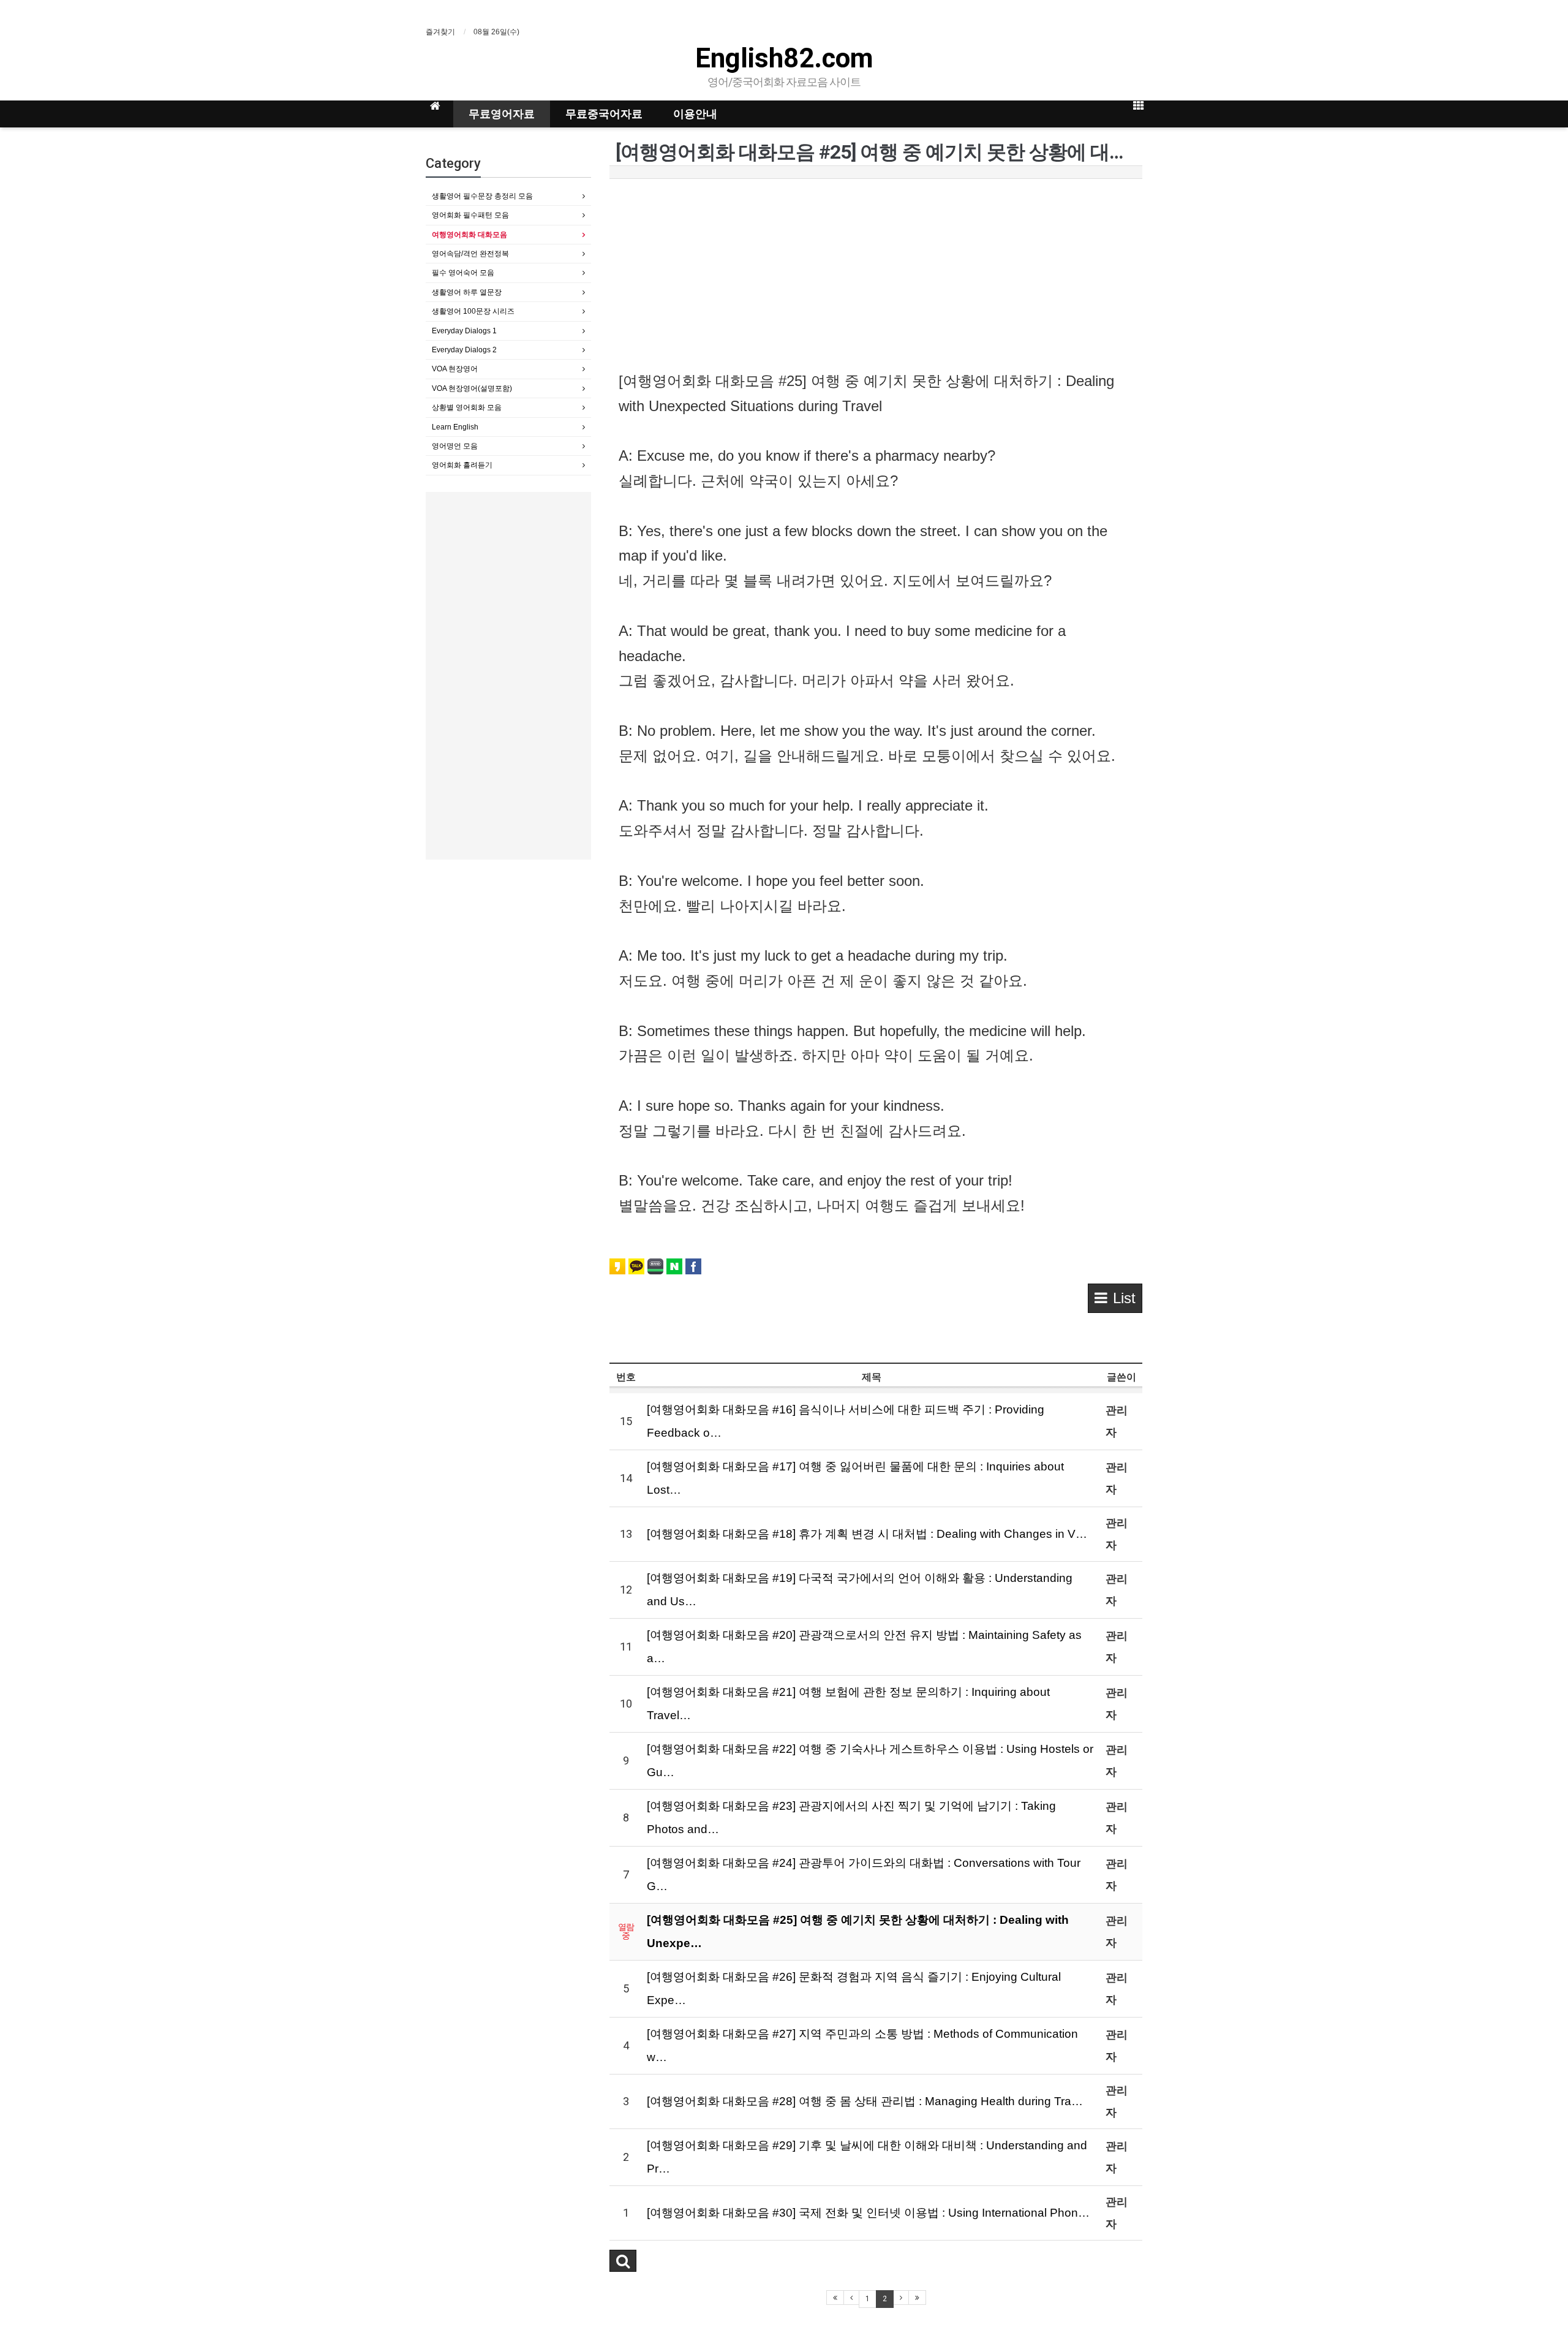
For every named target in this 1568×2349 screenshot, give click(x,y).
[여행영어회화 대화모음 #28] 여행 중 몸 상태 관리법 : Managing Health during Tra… (865, 2101)
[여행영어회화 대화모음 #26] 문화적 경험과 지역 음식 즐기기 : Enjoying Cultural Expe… (854, 1988)
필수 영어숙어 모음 (463, 273)
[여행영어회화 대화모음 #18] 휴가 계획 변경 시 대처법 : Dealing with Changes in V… (867, 1534)
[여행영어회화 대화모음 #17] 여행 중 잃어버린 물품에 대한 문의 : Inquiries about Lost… (855, 1478)
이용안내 (695, 114)
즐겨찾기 (440, 32)
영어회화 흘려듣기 (462, 465)
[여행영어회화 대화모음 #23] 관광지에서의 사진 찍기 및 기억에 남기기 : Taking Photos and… (851, 1818)
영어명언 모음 (455, 446)
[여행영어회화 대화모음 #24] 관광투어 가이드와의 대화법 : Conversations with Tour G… (864, 1874)
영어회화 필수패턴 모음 (470, 215)
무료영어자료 (502, 114)
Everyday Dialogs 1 (464, 331)
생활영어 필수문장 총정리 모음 (482, 196)
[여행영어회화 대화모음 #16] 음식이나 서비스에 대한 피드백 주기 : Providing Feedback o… (846, 1421)
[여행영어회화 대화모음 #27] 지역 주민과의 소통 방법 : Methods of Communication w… (862, 2045)
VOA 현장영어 (455, 369)
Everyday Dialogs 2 (464, 350)
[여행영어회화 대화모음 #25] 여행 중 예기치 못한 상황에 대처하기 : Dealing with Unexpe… (858, 1931)
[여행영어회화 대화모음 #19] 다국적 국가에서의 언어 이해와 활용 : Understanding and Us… (860, 1590)
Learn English (455, 427)
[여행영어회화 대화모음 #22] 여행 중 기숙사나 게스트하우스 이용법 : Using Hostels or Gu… (870, 1761)
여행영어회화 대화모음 (469, 235)
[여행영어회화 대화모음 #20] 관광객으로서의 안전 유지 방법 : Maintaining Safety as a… (864, 1647)
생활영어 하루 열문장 (467, 292)
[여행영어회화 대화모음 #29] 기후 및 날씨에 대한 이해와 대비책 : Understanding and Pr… (867, 2157)
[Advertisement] (876, 277)
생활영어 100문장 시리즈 (473, 311)
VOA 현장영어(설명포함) (472, 388)
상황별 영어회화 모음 (467, 407)
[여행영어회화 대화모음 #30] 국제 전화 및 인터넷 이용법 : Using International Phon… (868, 2213)
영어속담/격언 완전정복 (470, 254)
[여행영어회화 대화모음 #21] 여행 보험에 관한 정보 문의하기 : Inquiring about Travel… (848, 1704)
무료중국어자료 (604, 114)
